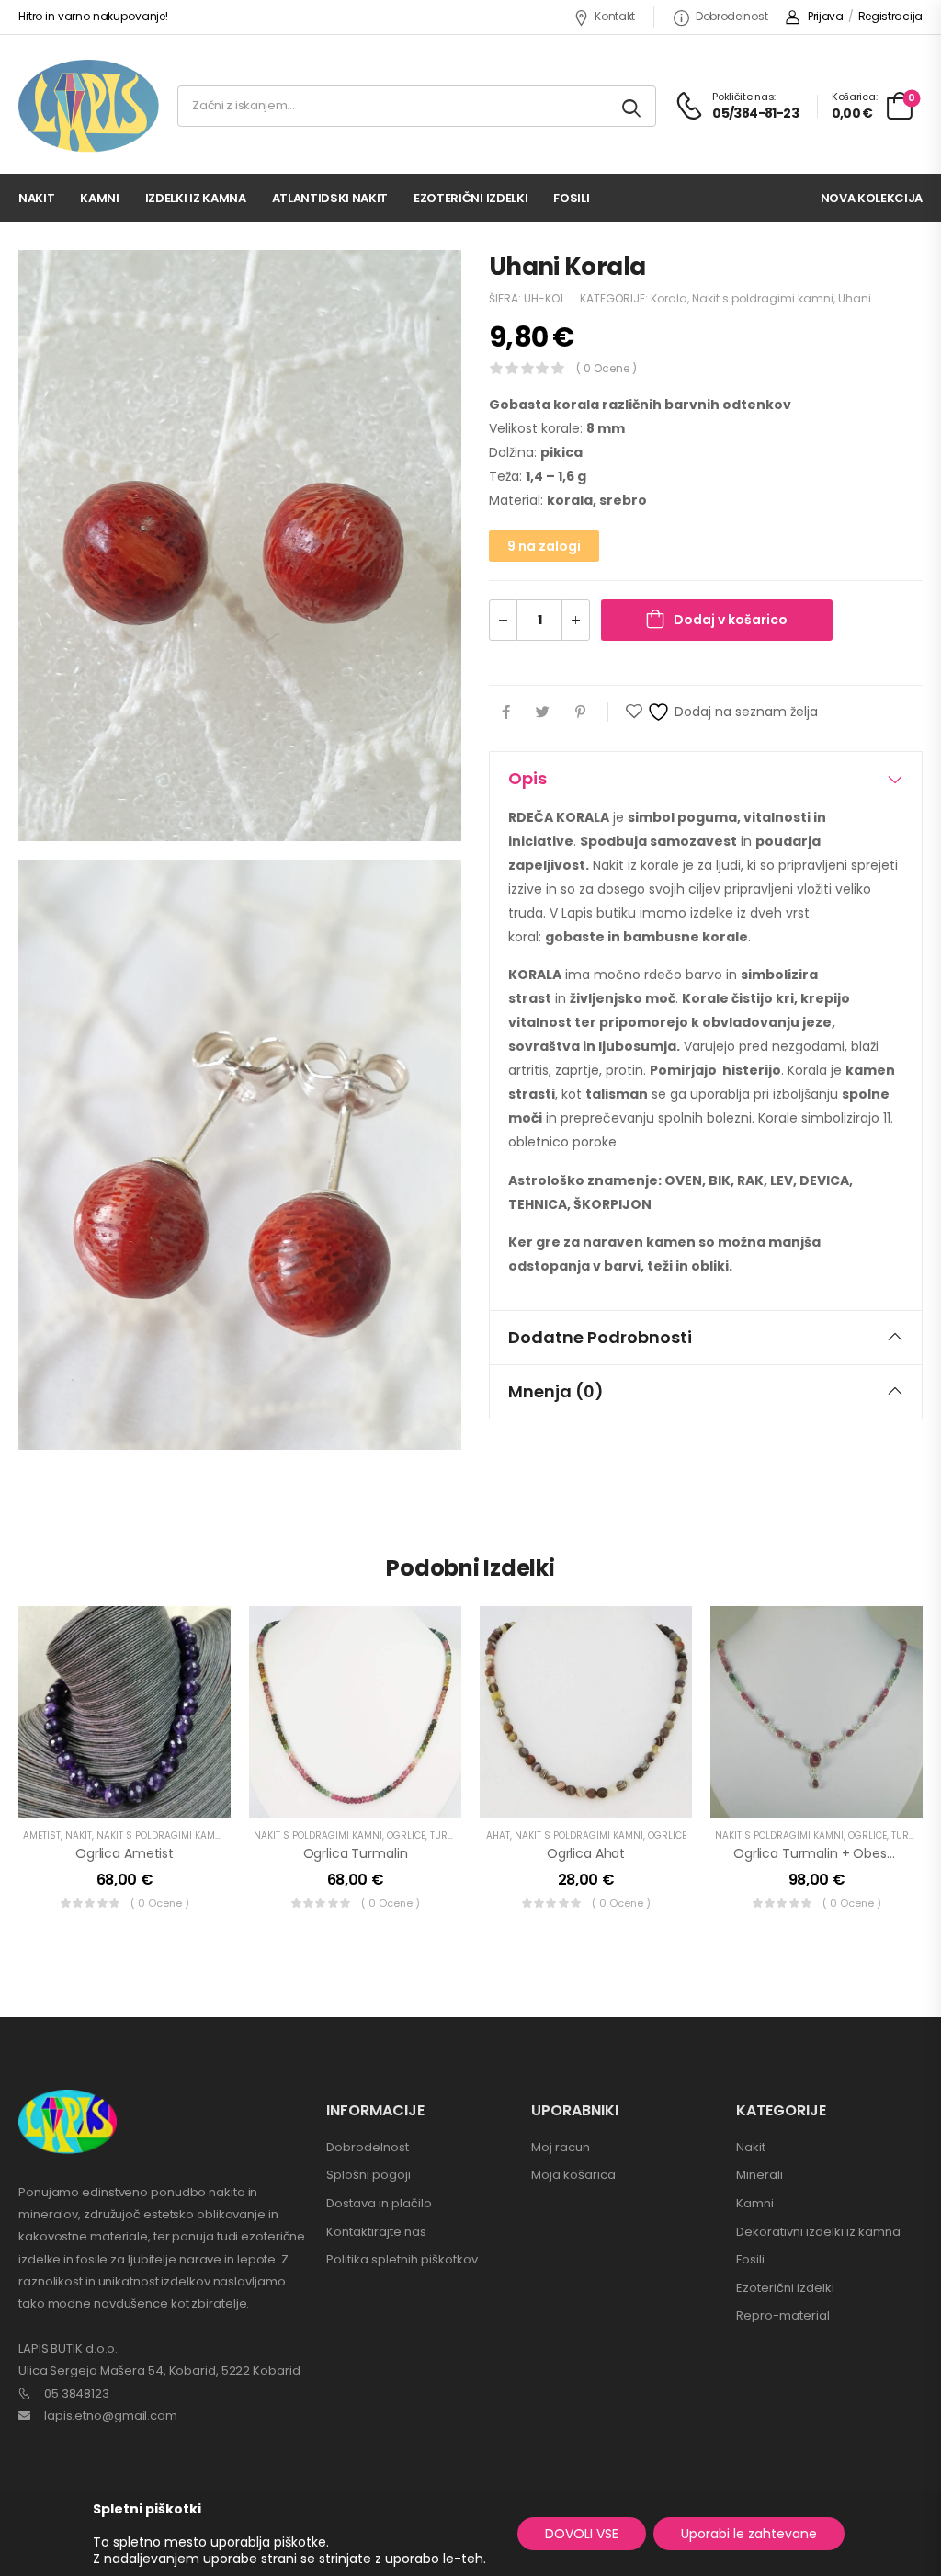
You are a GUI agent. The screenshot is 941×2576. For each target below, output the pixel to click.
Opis (527, 778)
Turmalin (453, 1835)
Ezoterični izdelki (470, 198)
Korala (669, 298)
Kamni (99, 198)
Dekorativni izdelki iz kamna (818, 2232)
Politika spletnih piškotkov (402, 2259)
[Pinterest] (580, 712)
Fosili (571, 198)
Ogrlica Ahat (586, 1853)
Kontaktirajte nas (376, 2232)
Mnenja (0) (556, 1391)
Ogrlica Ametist (125, 1853)
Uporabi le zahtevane (749, 2534)
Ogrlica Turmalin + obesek (817, 1853)
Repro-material (783, 2315)
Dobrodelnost (731, 16)
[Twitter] (543, 712)
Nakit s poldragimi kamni (763, 298)
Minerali (760, 2175)
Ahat (498, 1835)
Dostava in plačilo (379, 2203)
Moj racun (561, 2147)
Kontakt (615, 16)
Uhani (855, 298)
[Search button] (633, 106)
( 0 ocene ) (607, 368)
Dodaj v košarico (731, 620)
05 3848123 (77, 2394)
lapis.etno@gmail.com (111, 2416)
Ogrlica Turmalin (356, 1853)
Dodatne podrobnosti (600, 1337)
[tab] (706, 779)
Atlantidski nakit (330, 198)
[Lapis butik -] (89, 106)
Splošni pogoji (368, 2175)
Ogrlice (406, 1835)
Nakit (36, 198)
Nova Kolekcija (872, 198)
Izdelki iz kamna (196, 198)
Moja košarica (573, 2175)
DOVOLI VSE (582, 2534)
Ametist (42, 1835)
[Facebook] (506, 712)
